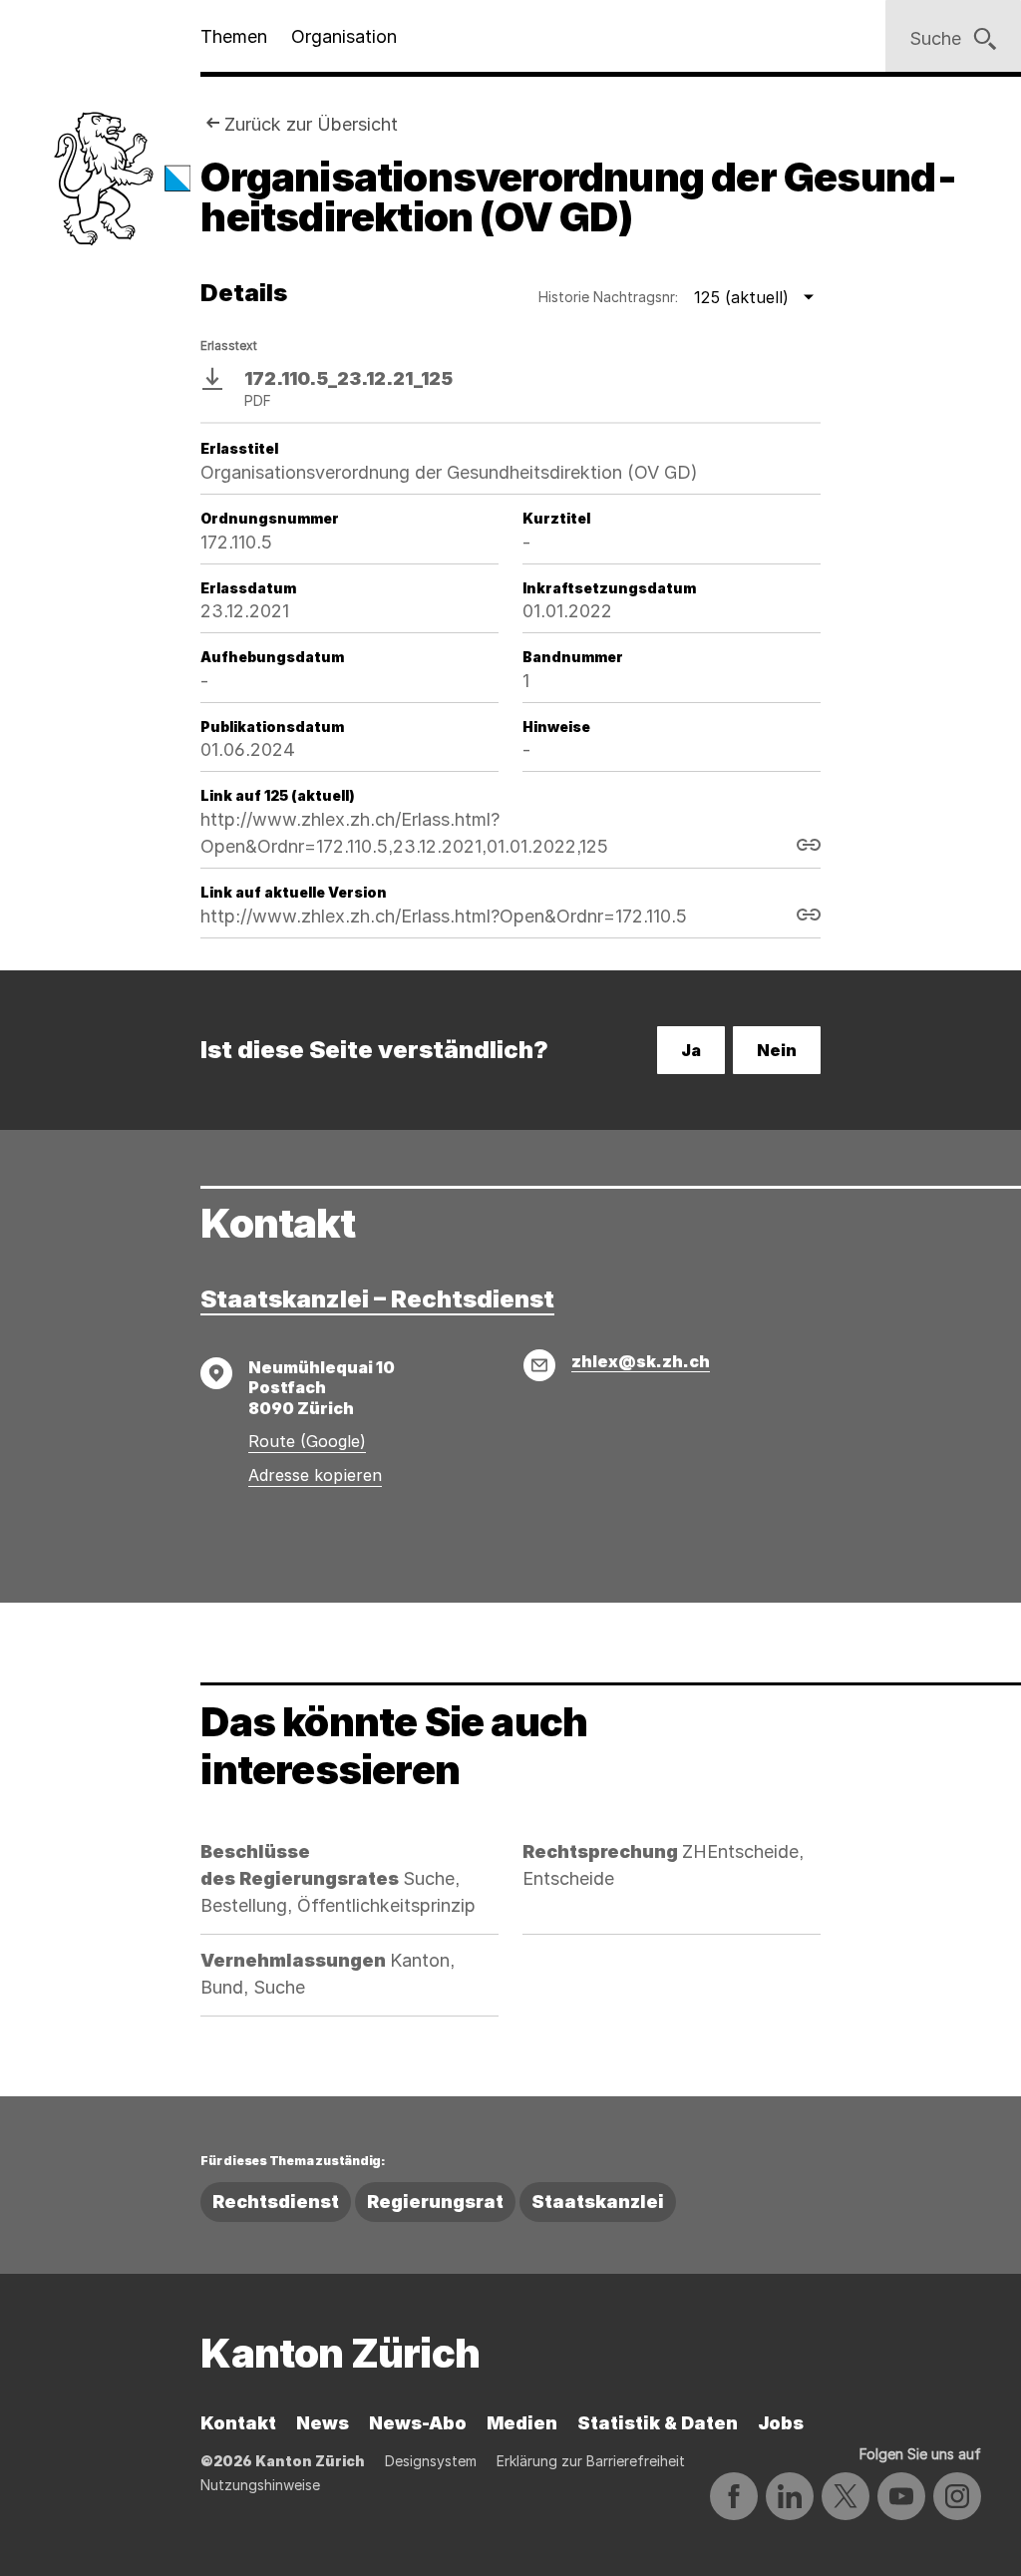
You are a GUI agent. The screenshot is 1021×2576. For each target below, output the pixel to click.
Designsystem (431, 2461)
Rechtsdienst (276, 2202)
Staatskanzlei (598, 2202)
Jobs (781, 2423)
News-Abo (418, 2423)
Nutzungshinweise (260, 2485)
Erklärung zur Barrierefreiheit (591, 2461)
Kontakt (238, 2423)
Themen (234, 36)
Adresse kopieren (315, 1475)
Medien (522, 2423)
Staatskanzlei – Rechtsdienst (377, 1299)
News (323, 2423)
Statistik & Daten (658, 2423)
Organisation (344, 36)
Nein (777, 1050)
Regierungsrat (435, 2202)
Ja (691, 1050)
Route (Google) (307, 1441)
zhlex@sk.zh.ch (641, 1361)
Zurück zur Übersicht (311, 124)
